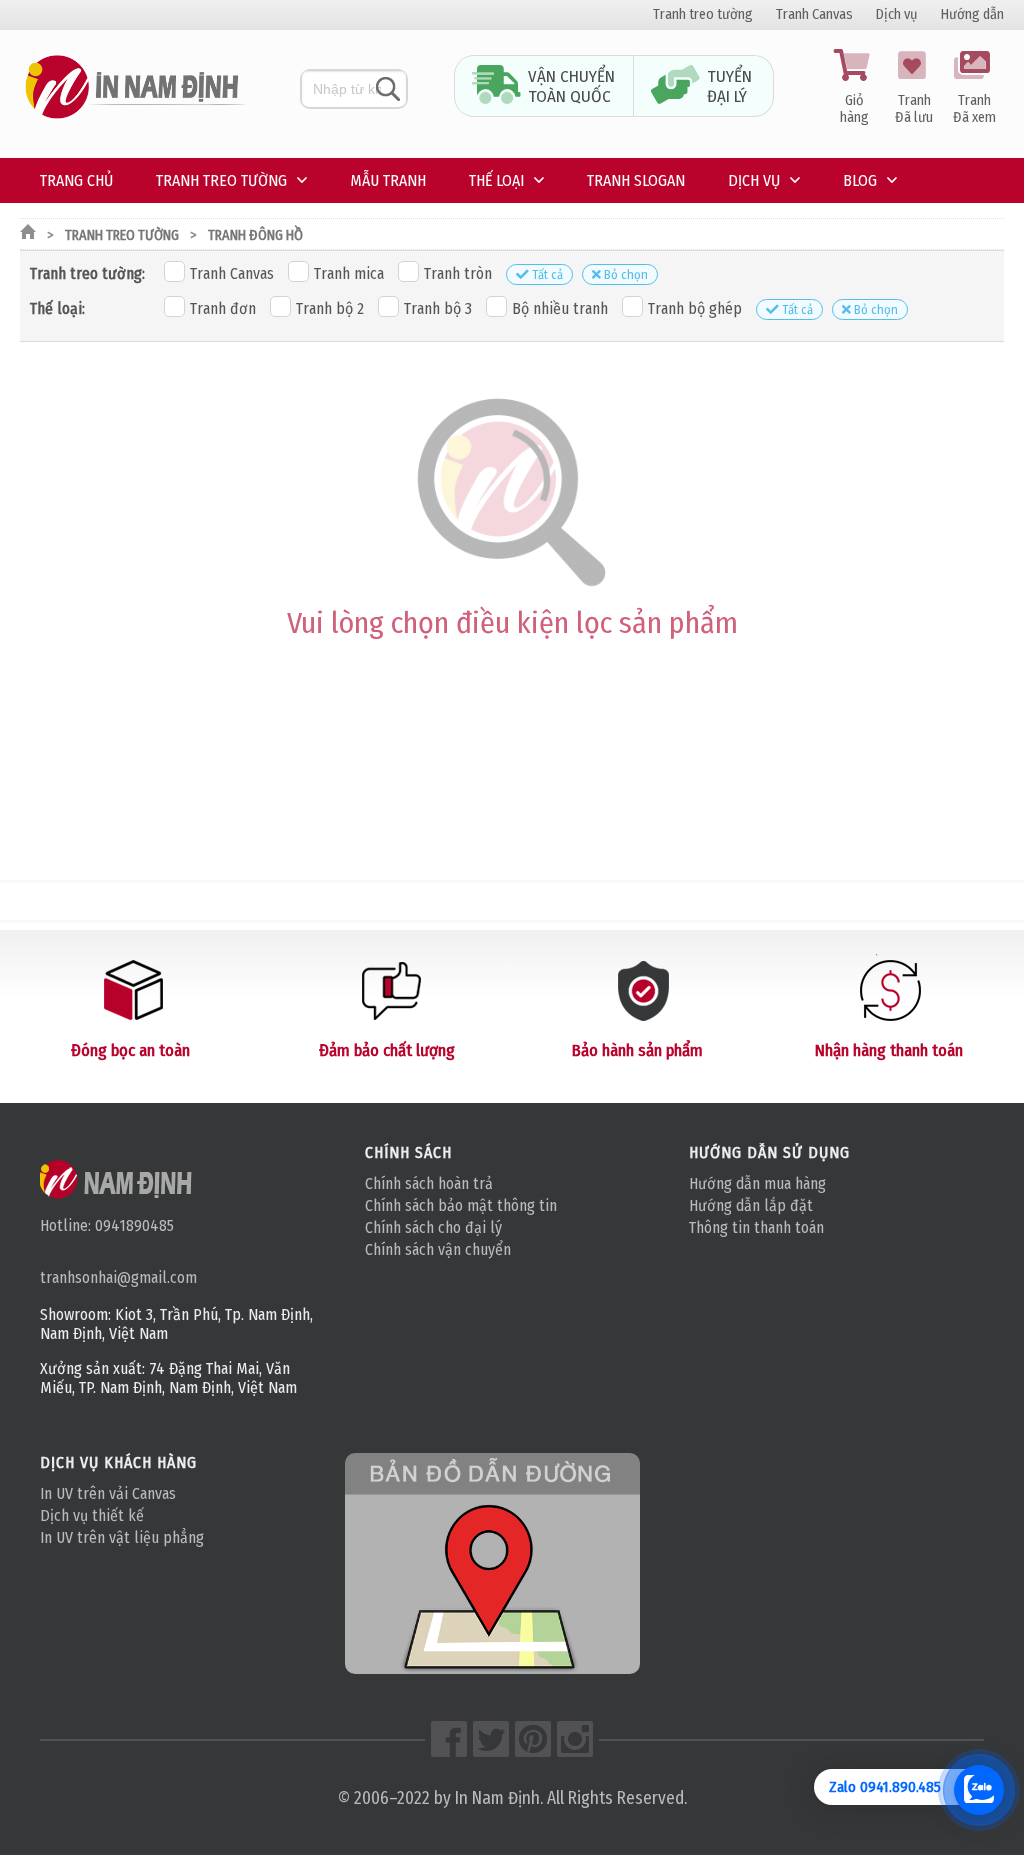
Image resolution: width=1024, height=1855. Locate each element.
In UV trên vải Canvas (108, 1493)
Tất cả (547, 274)
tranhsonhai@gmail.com (118, 1277)
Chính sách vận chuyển (438, 1249)
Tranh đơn (223, 308)
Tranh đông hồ (255, 235)
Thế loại (496, 180)
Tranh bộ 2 (330, 308)
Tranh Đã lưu (914, 109)
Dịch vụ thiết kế (92, 1515)
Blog (860, 180)
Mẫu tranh (388, 180)
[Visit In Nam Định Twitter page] (491, 1739)
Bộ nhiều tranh (560, 308)
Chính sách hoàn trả (429, 1183)
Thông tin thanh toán (756, 1227)
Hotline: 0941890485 (107, 1225)
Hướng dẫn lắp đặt (751, 1205)
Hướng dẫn (972, 14)
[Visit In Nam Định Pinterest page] (533, 1739)
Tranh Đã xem (974, 109)
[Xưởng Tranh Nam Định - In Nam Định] (117, 1179)
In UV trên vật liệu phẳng (122, 1537)
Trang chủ (76, 180)
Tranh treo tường (703, 14)
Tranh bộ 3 (438, 308)
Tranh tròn (458, 273)
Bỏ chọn (626, 274)
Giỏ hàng (854, 109)
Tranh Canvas (814, 14)
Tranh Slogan (636, 180)
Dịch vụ (897, 14)
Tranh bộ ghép (695, 308)
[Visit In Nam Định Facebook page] (449, 1739)
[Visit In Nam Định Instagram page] (575, 1739)
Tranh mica (349, 273)
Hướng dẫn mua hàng (757, 1183)
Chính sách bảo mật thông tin (461, 1205)
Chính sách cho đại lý (433, 1227)
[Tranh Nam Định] (135, 119)
